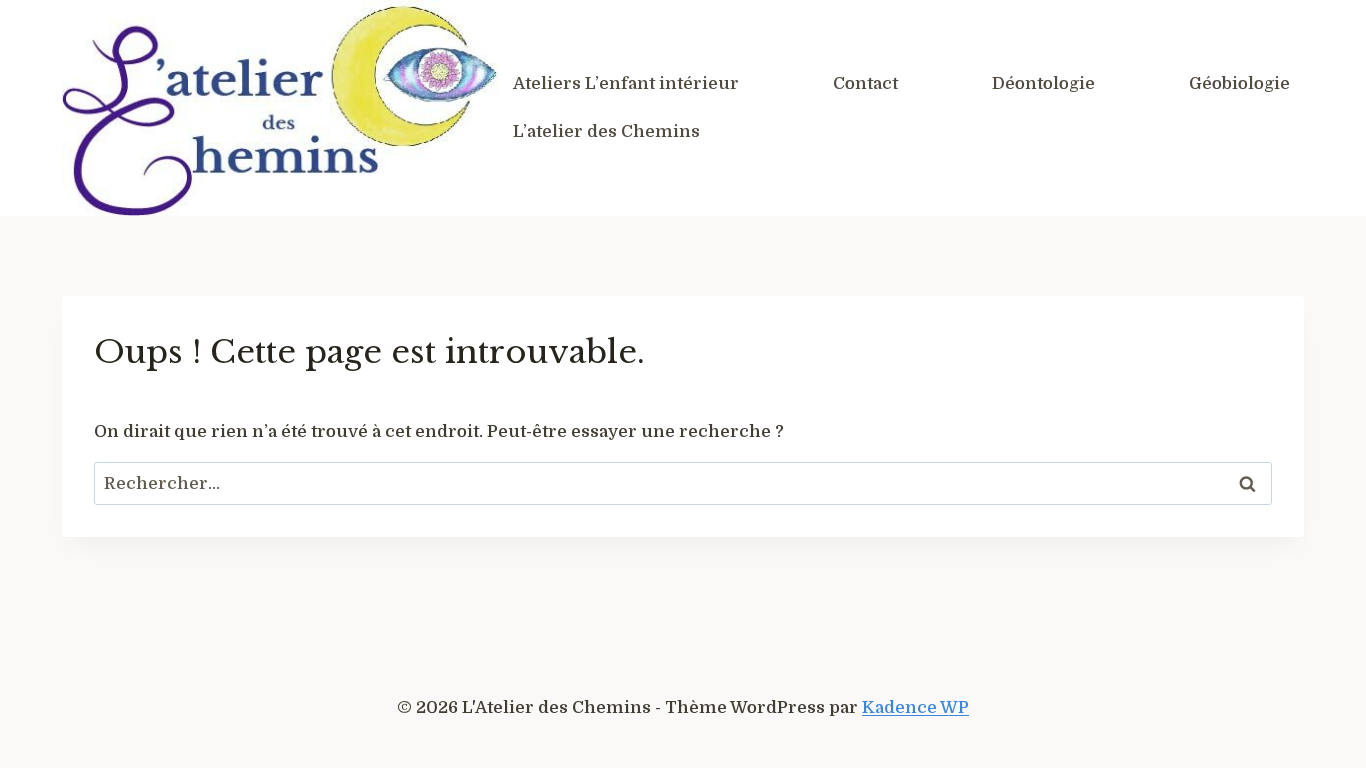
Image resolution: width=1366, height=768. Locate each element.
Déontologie (1043, 83)
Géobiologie (1239, 83)
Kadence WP (915, 707)
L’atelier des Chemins (606, 131)
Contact (865, 83)
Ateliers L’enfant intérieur (626, 83)
